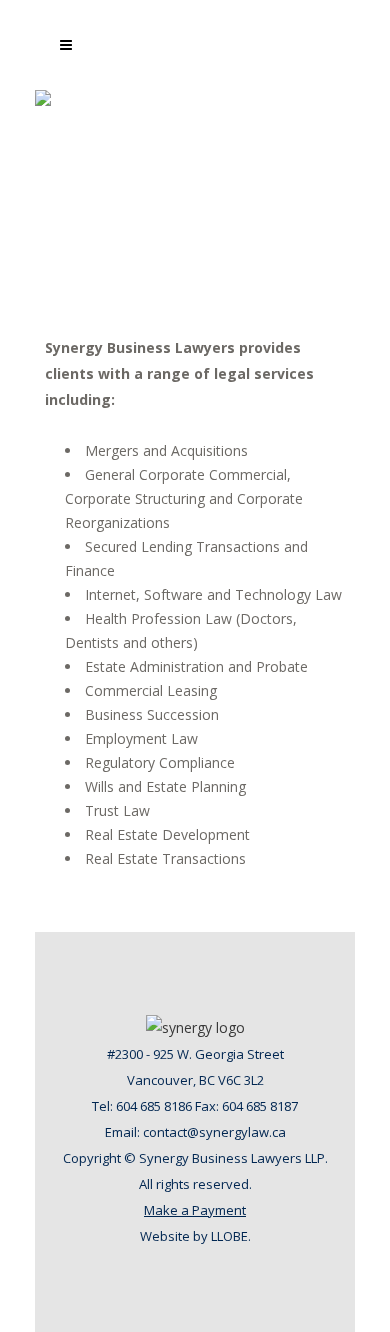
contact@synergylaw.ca (214, 1132)
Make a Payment (195, 1210)
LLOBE (229, 1236)
